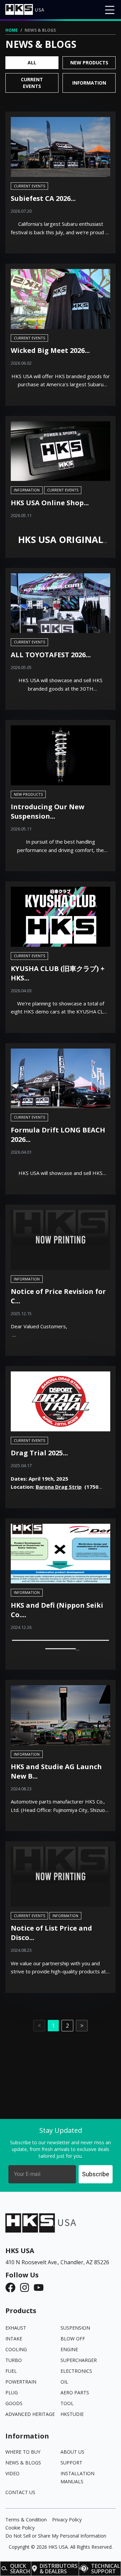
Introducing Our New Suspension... (48, 811)
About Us (72, 2452)
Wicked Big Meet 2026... (50, 350)
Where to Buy (23, 2452)
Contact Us (20, 2492)
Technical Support (106, 2569)
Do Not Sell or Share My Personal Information (56, 2536)
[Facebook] (12, 2287)
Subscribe (96, 2174)
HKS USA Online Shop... (50, 503)
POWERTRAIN (21, 2382)
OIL (64, 2382)
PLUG (12, 2392)
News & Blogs (23, 2463)
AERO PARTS (75, 2392)
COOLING (16, 2349)
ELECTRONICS (76, 2371)
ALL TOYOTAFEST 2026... (51, 655)
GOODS (14, 2403)
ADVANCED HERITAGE (30, 2414)
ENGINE (69, 2349)
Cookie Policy (20, 2528)
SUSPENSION (75, 2328)
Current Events (32, 83)
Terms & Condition (26, 2520)
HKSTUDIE (72, 2414)
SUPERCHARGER (79, 2360)
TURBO (14, 2360)
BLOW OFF (73, 2339)
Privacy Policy (67, 2520)
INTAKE (14, 2339)
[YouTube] (41, 2287)
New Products (89, 63)
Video (12, 2473)
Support (71, 2463)
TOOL (67, 2403)
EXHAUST (16, 2328)
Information (89, 83)
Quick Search (20, 2569)
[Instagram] (27, 2287)
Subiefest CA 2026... (43, 198)
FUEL (11, 2371)
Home (12, 30)
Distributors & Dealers (59, 2569)
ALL (32, 63)
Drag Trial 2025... (39, 1453)
